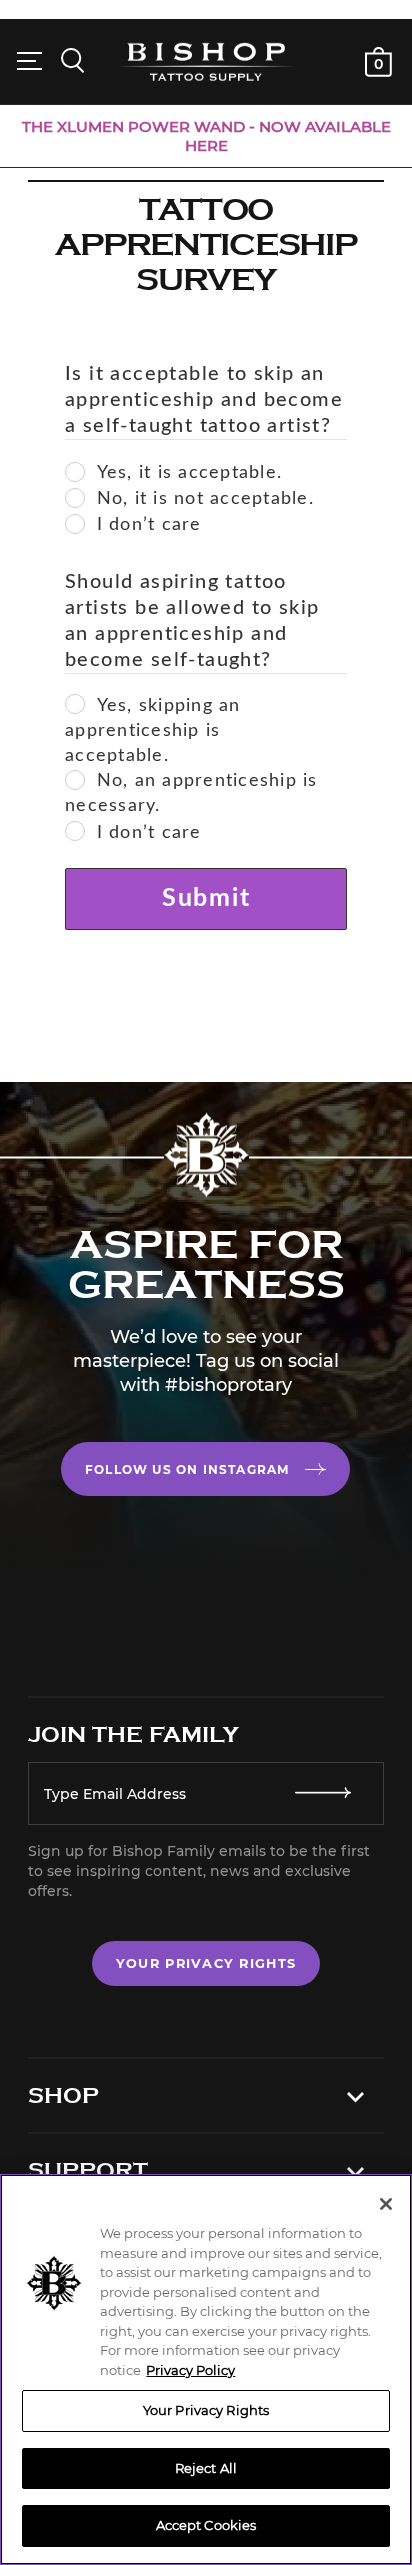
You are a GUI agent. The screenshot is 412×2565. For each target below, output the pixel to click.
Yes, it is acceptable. (189, 473)
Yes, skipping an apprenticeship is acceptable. (153, 731)
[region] (206, 2369)
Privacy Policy (190, 2370)
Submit (206, 898)
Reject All (206, 2468)
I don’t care (149, 525)
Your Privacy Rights (206, 1963)
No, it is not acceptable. (205, 499)
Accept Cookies (206, 2525)
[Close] (386, 2204)
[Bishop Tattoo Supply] (206, 61)
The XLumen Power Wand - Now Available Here (206, 136)
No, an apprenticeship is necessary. (191, 793)
